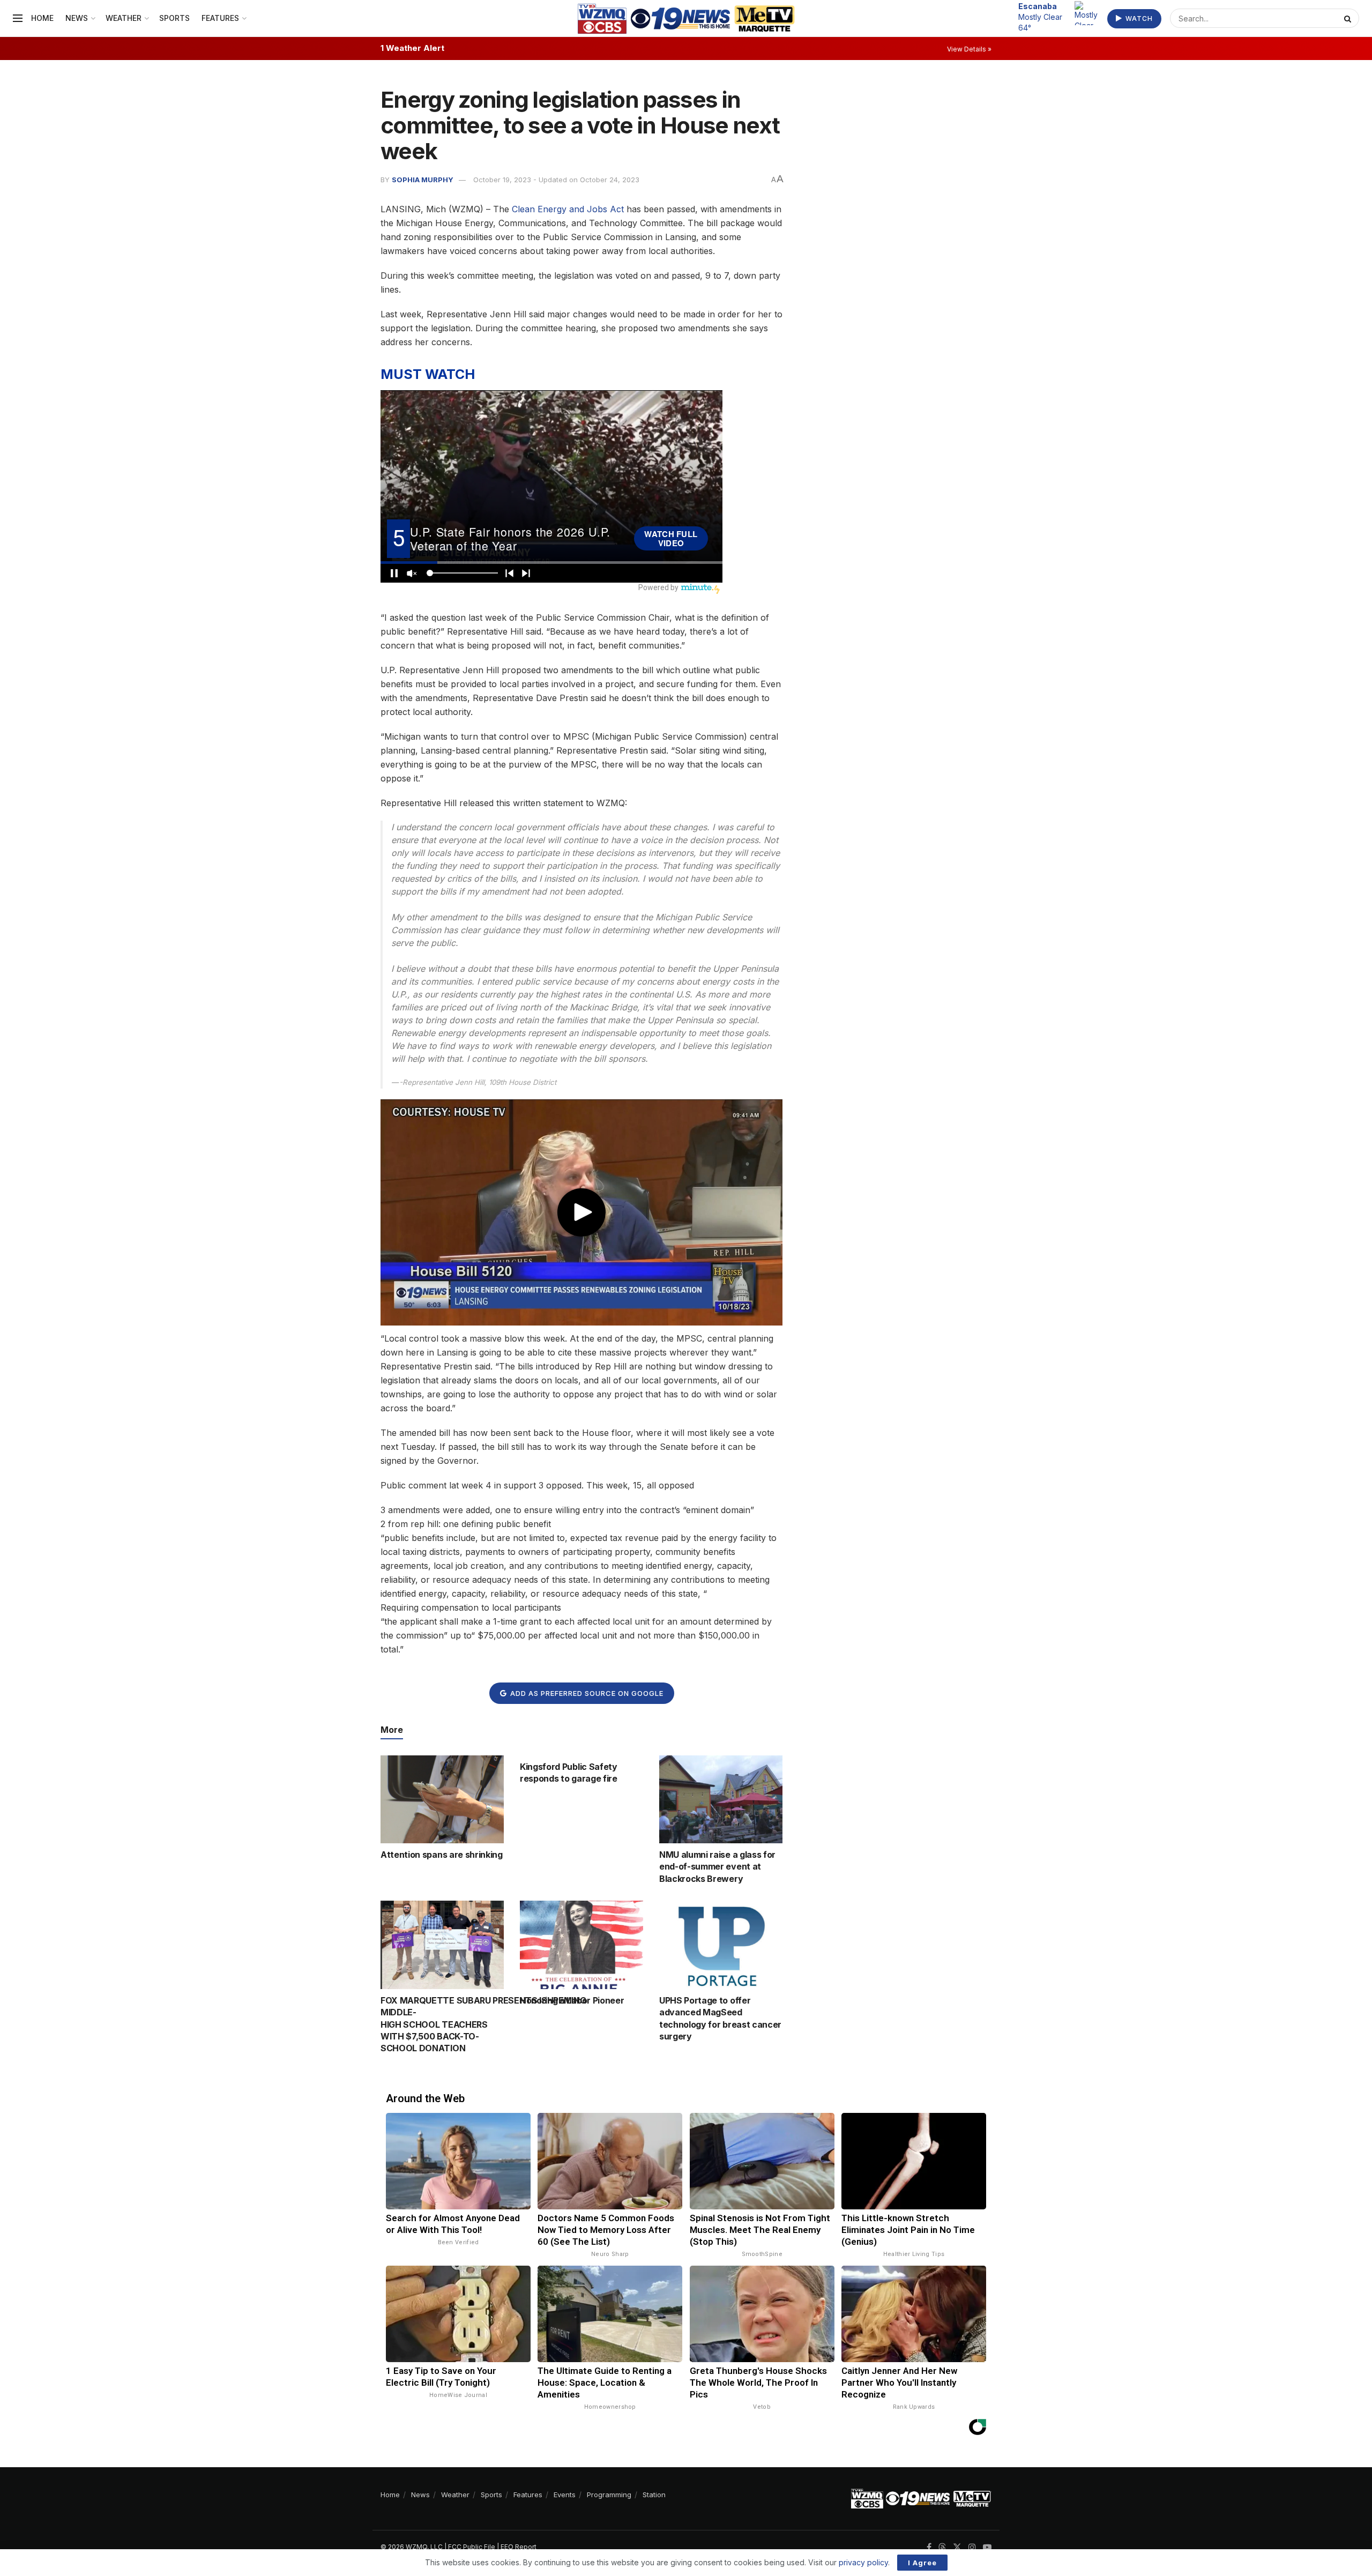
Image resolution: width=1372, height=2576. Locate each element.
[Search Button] (1349, 18)
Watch (1138, 18)
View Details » (969, 49)
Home (42, 18)
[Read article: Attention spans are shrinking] (442, 1799)
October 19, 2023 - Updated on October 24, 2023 (556, 180)
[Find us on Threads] (942, 2548)
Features (220, 18)
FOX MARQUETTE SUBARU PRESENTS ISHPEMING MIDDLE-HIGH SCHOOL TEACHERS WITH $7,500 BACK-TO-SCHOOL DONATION (483, 2024)
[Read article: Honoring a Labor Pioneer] (581, 1945)
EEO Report (519, 2547)
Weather (124, 18)
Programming (609, 2495)
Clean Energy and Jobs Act (566, 209)
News (77, 18)
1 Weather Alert (412, 48)
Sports (174, 18)
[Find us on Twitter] (957, 2547)
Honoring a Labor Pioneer (572, 2000)
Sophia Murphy (423, 180)
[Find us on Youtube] (987, 2547)
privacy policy (863, 2562)
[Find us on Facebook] (929, 2547)
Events (565, 2495)
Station (654, 2495)
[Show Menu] (18, 18)
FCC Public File (472, 2547)
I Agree (922, 2563)
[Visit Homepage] (686, 18)
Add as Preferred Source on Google (586, 1693)
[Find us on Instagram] (972, 2547)
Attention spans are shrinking (442, 1855)
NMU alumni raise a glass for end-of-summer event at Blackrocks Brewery (717, 1867)
